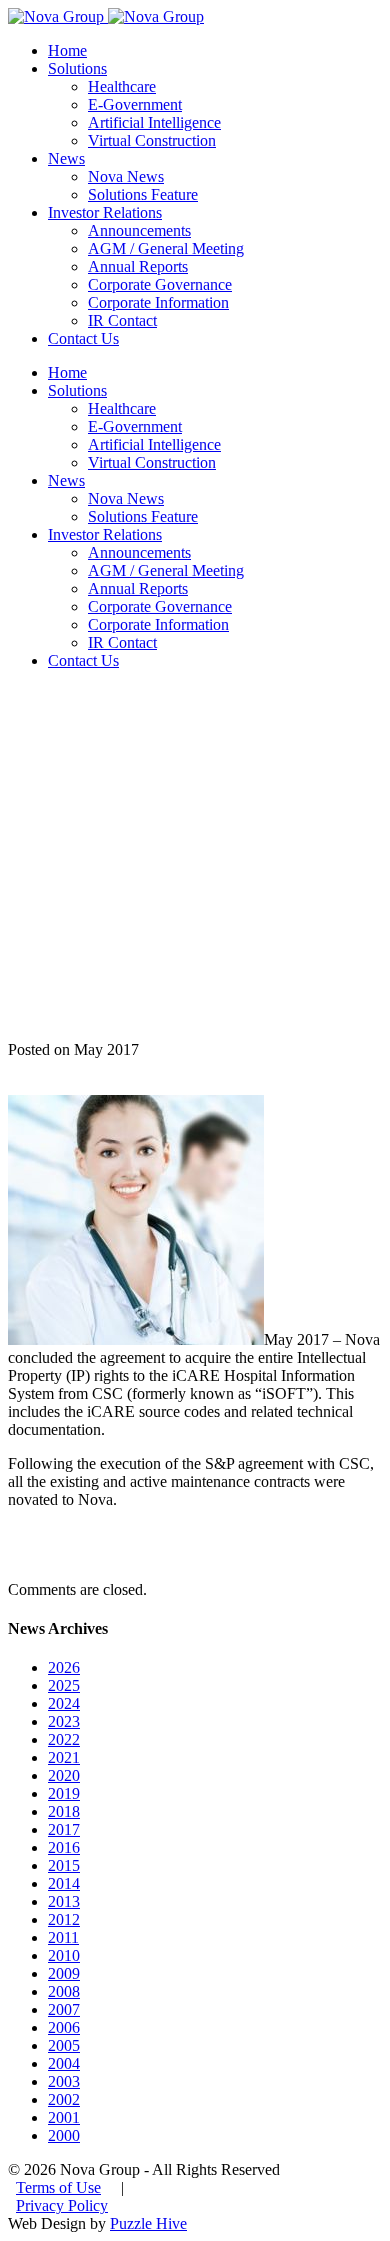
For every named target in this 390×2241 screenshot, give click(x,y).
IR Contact (122, 320)
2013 (64, 1901)
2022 (64, 1739)
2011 (63, 1937)
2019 (64, 1793)
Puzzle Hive (148, 2223)
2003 (64, 2081)
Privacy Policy (62, 2205)
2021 (64, 1757)
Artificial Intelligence (154, 122)
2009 (64, 1973)
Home (67, 50)
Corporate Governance (160, 284)
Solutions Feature (143, 194)
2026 (64, 1667)
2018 (64, 1811)
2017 (64, 1829)
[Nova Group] (106, 16)
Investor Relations (105, 212)
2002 (64, 2099)
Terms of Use (58, 2187)
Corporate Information (158, 302)
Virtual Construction (152, 140)
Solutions (77, 68)
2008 (64, 1991)
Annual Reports (138, 266)
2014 (64, 1883)
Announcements (139, 230)
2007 (64, 2009)
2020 (64, 1775)
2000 (64, 2135)
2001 (64, 2117)
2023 (64, 1721)
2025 (64, 1685)
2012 (64, 1919)
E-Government (135, 104)
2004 (64, 2063)
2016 (64, 1847)
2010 (64, 1955)
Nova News (126, 176)
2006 (64, 2027)
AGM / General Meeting (166, 248)
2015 (64, 1865)
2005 (64, 2045)
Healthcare (122, 86)
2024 (64, 1703)
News (66, 158)
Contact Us (83, 338)
